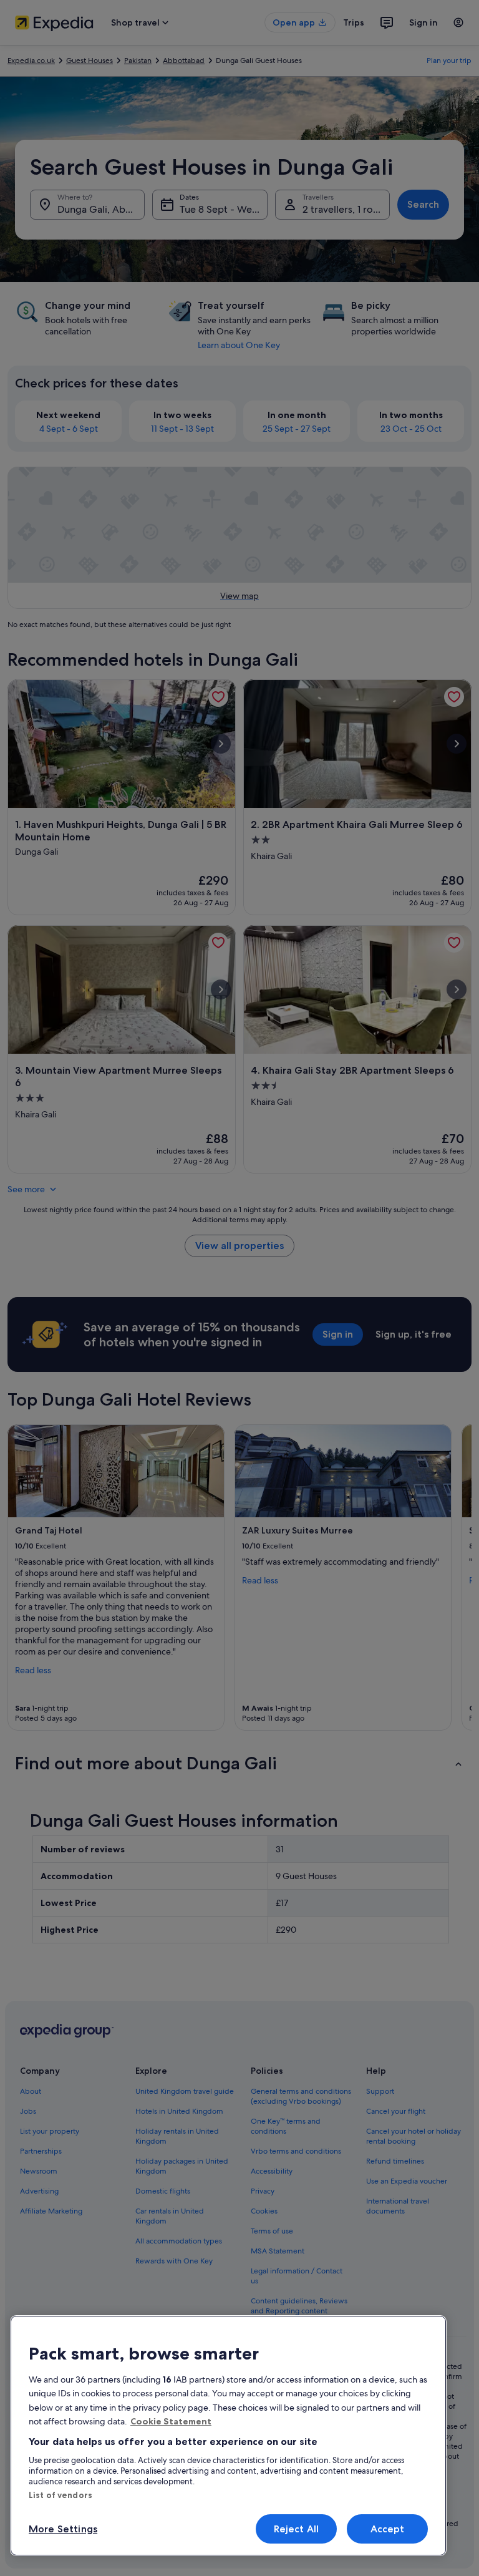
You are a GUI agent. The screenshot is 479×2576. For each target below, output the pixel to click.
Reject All (297, 2529)
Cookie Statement (171, 2421)
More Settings (63, 2529)
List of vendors (60, 2495)
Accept (388, 2529)
